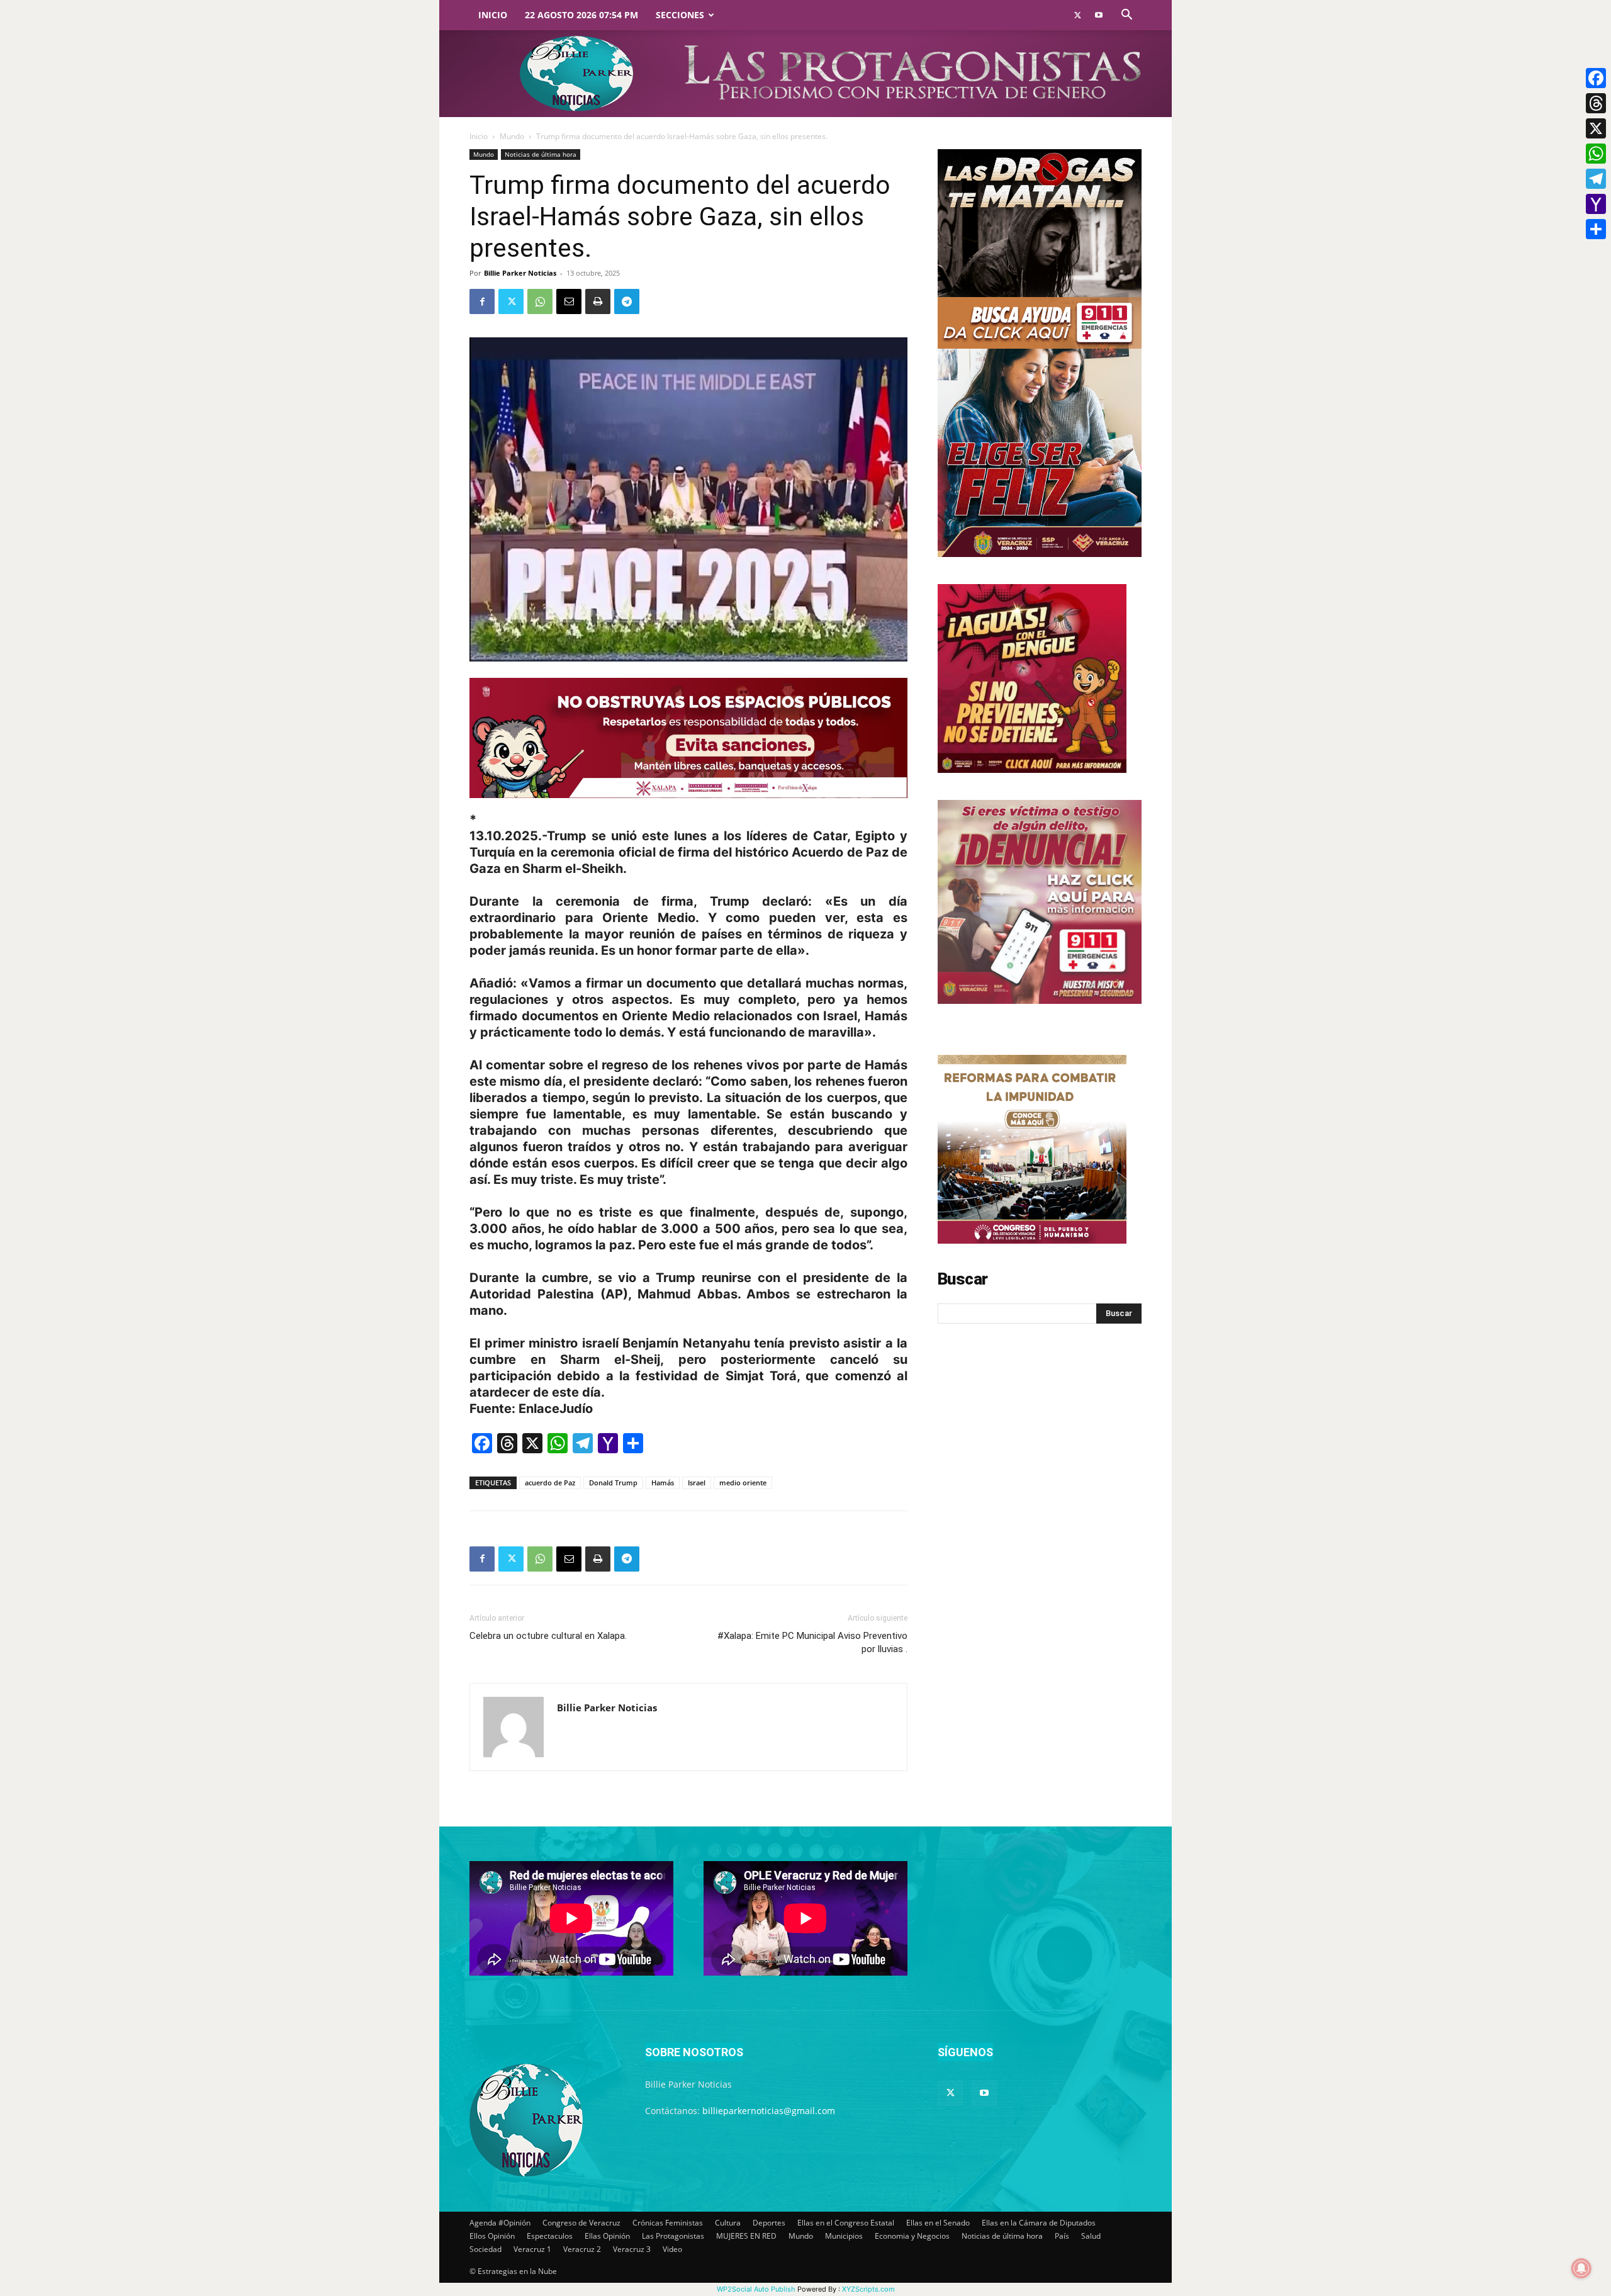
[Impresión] (598, 301)
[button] (1126, 16)
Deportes (769, 2223)
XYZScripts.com (868, 2289)
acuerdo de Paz (550, 1483)
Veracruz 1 (532, 2249)
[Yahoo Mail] (1596, 204)
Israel (697, 1483)
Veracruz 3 (632, 2249)
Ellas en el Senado (938, 2223)
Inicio (493, 15)
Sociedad (486, 2249)
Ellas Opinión (607, 2236)
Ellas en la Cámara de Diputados (1039, 2223)
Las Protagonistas (673, 2236)
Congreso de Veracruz (581, 2223)
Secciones (680, 15)
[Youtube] (1099, 15)
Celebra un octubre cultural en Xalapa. (548, 1636)
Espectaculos (550, 2236)
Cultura (728, 2223)
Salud (1091, 2236)
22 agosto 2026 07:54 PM (581, 15)
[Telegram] (627, 301)
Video (672, 2249)
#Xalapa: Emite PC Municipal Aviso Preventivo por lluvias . (812, 1642)
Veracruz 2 (582, 2249)
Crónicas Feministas (668, 2223)
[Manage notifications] (1581, 2268)
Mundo (512, 136)
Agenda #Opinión (500, 2223)
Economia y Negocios (912, 2236)
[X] (1596, 128)
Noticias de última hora (541, 154)
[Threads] (1596, 103)
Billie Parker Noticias (520, 273)
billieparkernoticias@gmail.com (769, 2111)
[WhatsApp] (540, 301)
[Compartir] (1596, 229)
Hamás (663, 1483)
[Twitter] (1077, 15)
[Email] (569, 301)
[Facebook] (482, 301)
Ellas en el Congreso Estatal (846, 2223)
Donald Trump (613, 1483)
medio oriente (743, 1483)
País (1062, 2236)
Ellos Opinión (492, 2236)
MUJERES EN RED (746, 2236)
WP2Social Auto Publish (756, 2289)
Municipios (844, 2236)
